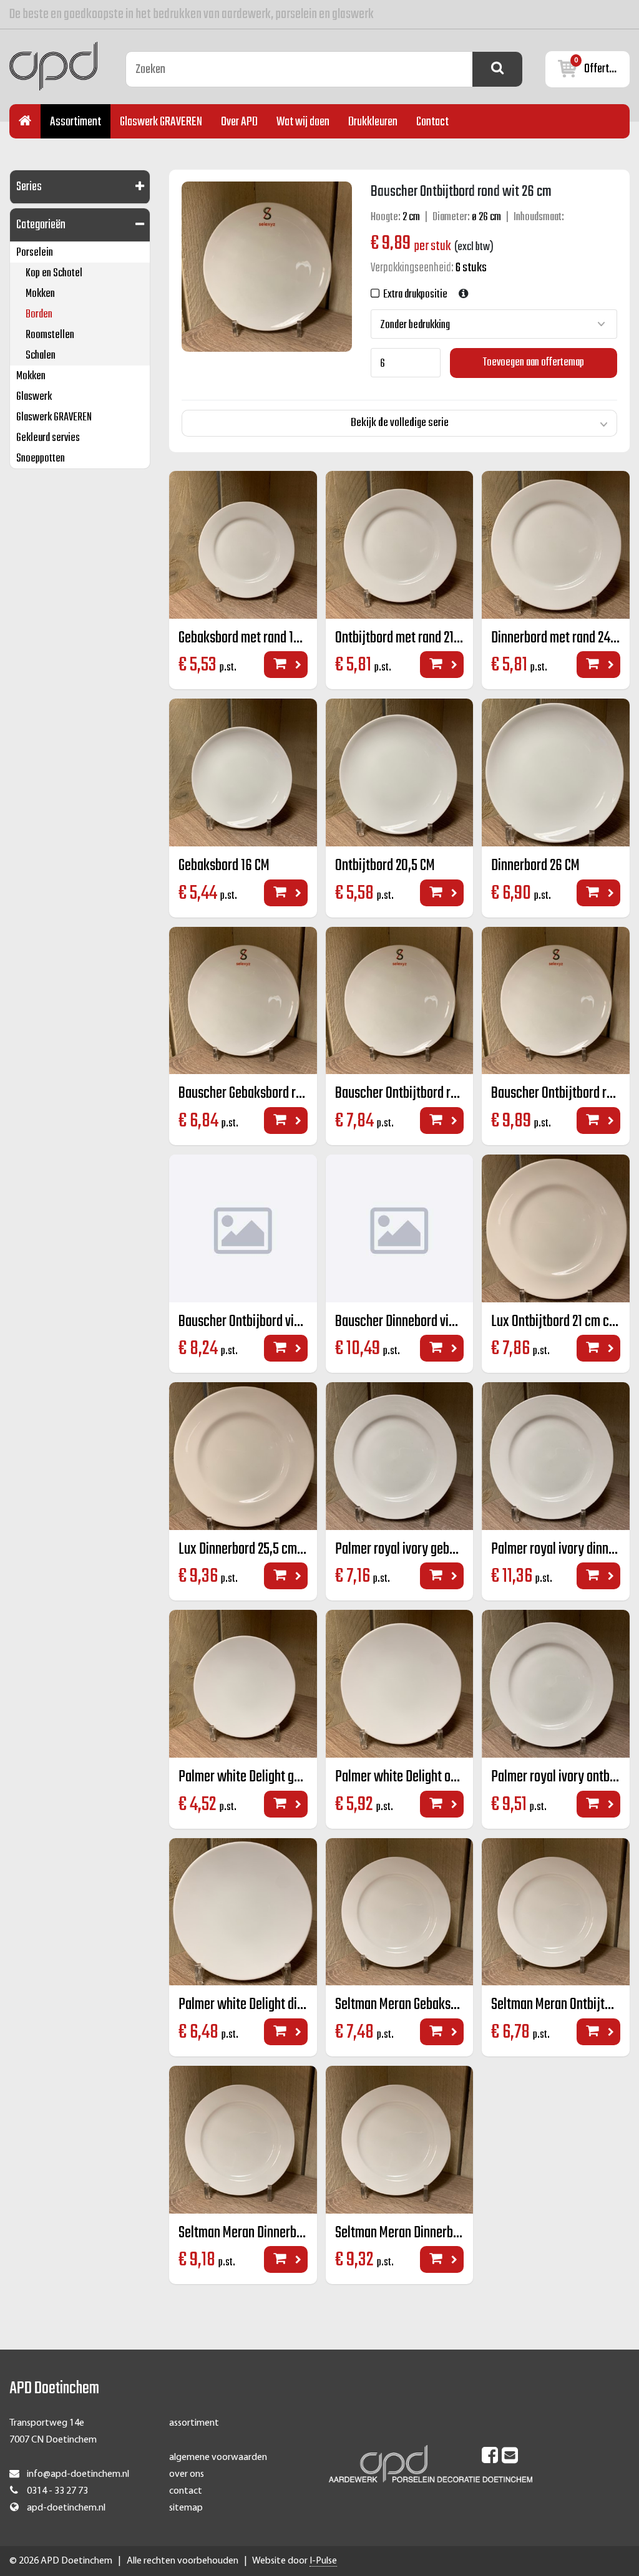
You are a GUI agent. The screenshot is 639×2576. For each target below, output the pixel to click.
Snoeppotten (41, 459)
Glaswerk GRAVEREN (161, 122)
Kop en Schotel (54, 274)
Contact (432, 122)
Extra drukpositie (413, 295)
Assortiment (76, 122)
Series (29, 187)
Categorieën (41, 225)
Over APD (239, 122)
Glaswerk (34, 397)
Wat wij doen (303, 122)
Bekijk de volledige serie (400, 423)
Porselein (35, 253)
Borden (39, 315)
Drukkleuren (373, 122)
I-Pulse (323, 2561)
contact (186, 2491)
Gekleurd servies (48, 438)
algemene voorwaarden (218, 2457)
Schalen (41, 356)
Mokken (40, 294)
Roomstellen (50, 335)
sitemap (186, 2508)
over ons (187, 2474)
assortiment (194, 2423)
